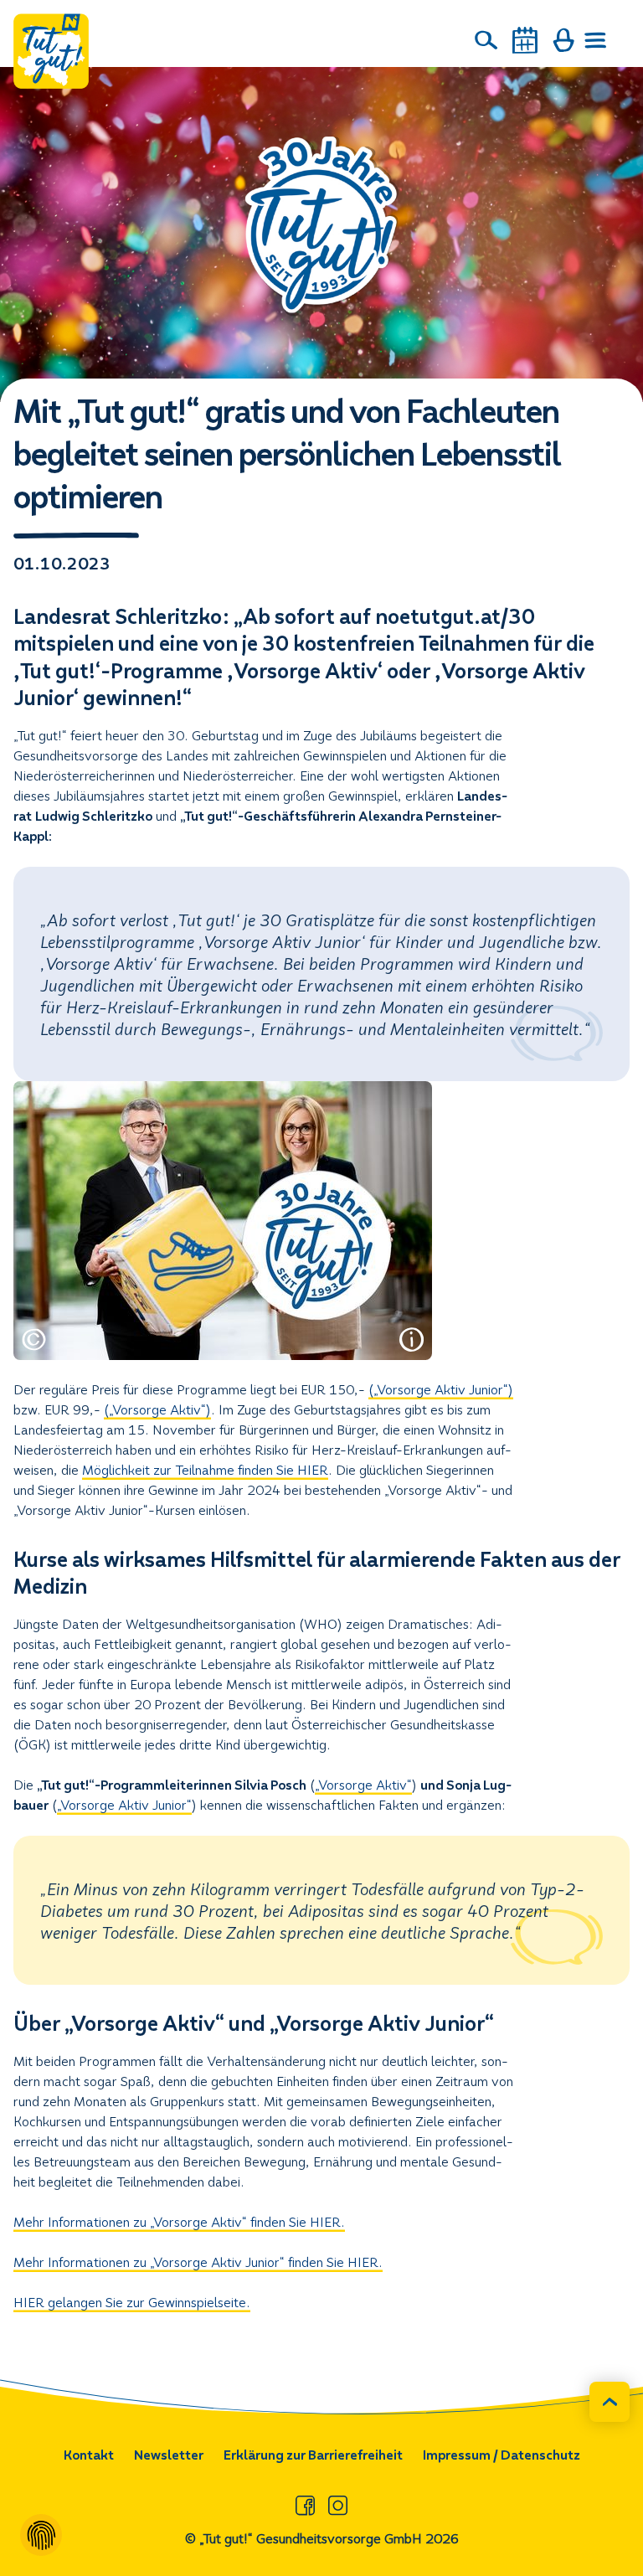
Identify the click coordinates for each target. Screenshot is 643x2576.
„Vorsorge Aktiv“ (363, 1785)
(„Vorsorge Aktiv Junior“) (441, 1390)
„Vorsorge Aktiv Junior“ (124, 1805)
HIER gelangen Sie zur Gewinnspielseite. (132, 2303)
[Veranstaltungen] (525, 40)
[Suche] (486, 40)
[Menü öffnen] (596, 40)
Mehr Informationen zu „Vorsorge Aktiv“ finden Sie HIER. (179, 2222)
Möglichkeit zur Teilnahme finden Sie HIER (205, 1470)
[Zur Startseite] (51, 51)
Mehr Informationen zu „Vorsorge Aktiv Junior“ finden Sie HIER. (198, 2262)
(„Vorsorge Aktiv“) (157, 1410)
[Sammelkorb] (563, 40)
